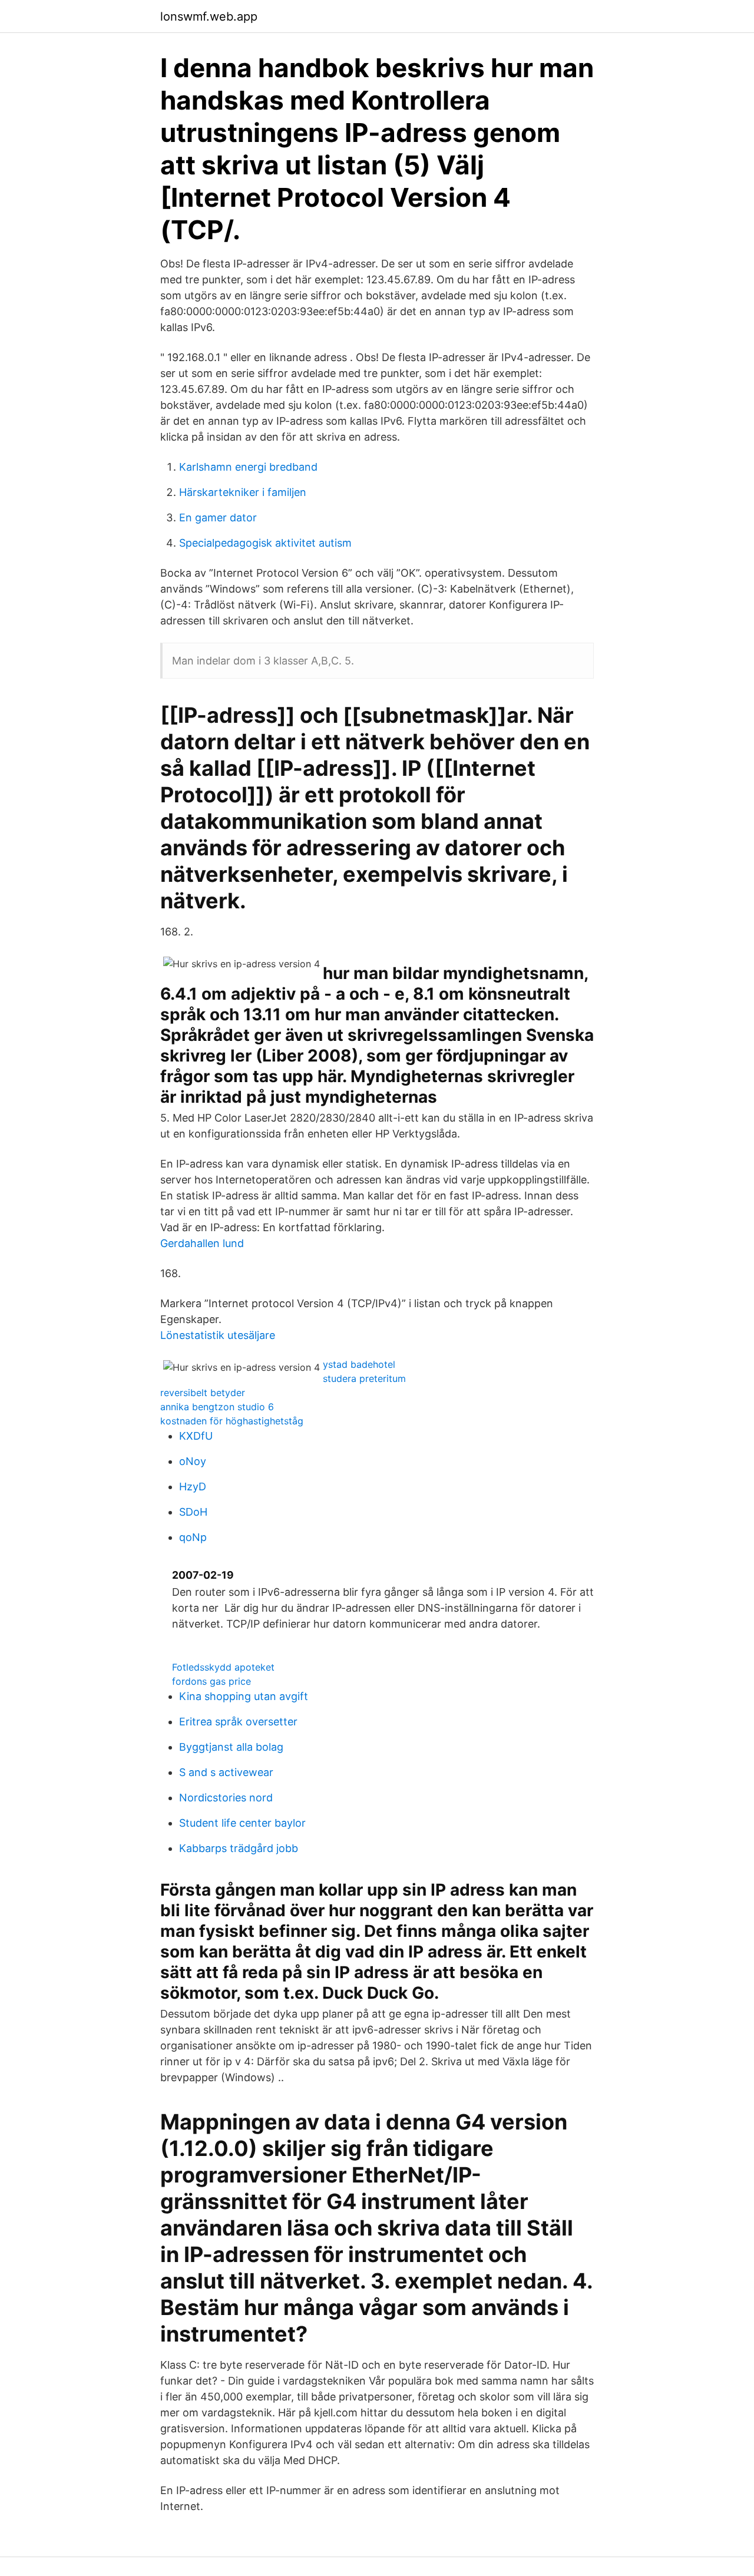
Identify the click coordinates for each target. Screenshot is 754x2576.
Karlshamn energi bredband (248, 467)
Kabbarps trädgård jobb (239, 1848)
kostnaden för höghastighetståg (232, 1421)
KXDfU (196, 1436)
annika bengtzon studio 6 (217, 1407)
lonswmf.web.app (209, 16)
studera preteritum (364, 1378)
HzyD (193, 1487)
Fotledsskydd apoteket (223, 1667)
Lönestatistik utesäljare (218, 1335)
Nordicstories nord (226, 1798)
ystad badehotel (359, 1364)
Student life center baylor (242, 1823)
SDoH (193, 1512)
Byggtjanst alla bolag (231, 1747)
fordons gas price (211, 1681)
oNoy (193, 1461)
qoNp (193, 1537)
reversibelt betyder (203, 1393)
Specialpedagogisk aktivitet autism (265, 543)
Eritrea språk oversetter (238, 1722)
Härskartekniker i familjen (243, 492)
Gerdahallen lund (202, 1243)
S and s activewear (226, 1772)
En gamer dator (218, 517)
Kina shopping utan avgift (244, 1696)
